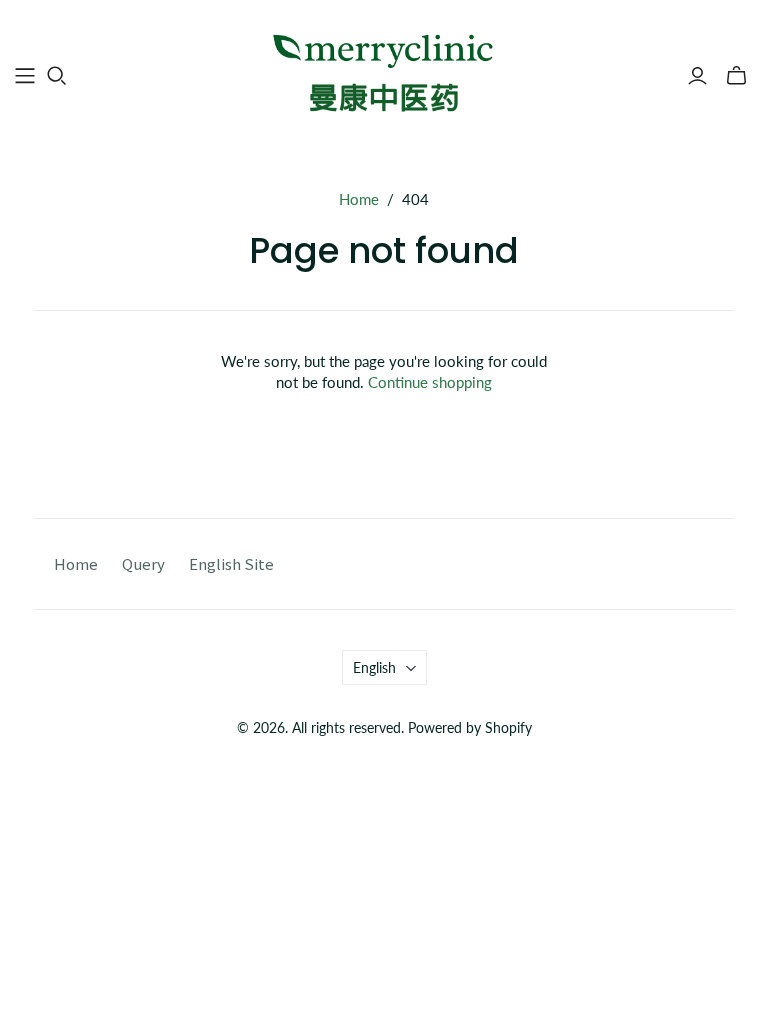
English (374, 667)
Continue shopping (430, 382)
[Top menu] (25, 76)
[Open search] (57, 76)
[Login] (697, 76)
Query (143, 563)
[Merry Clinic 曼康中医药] (384, 74)
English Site (231, 563)
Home (359, 199)
